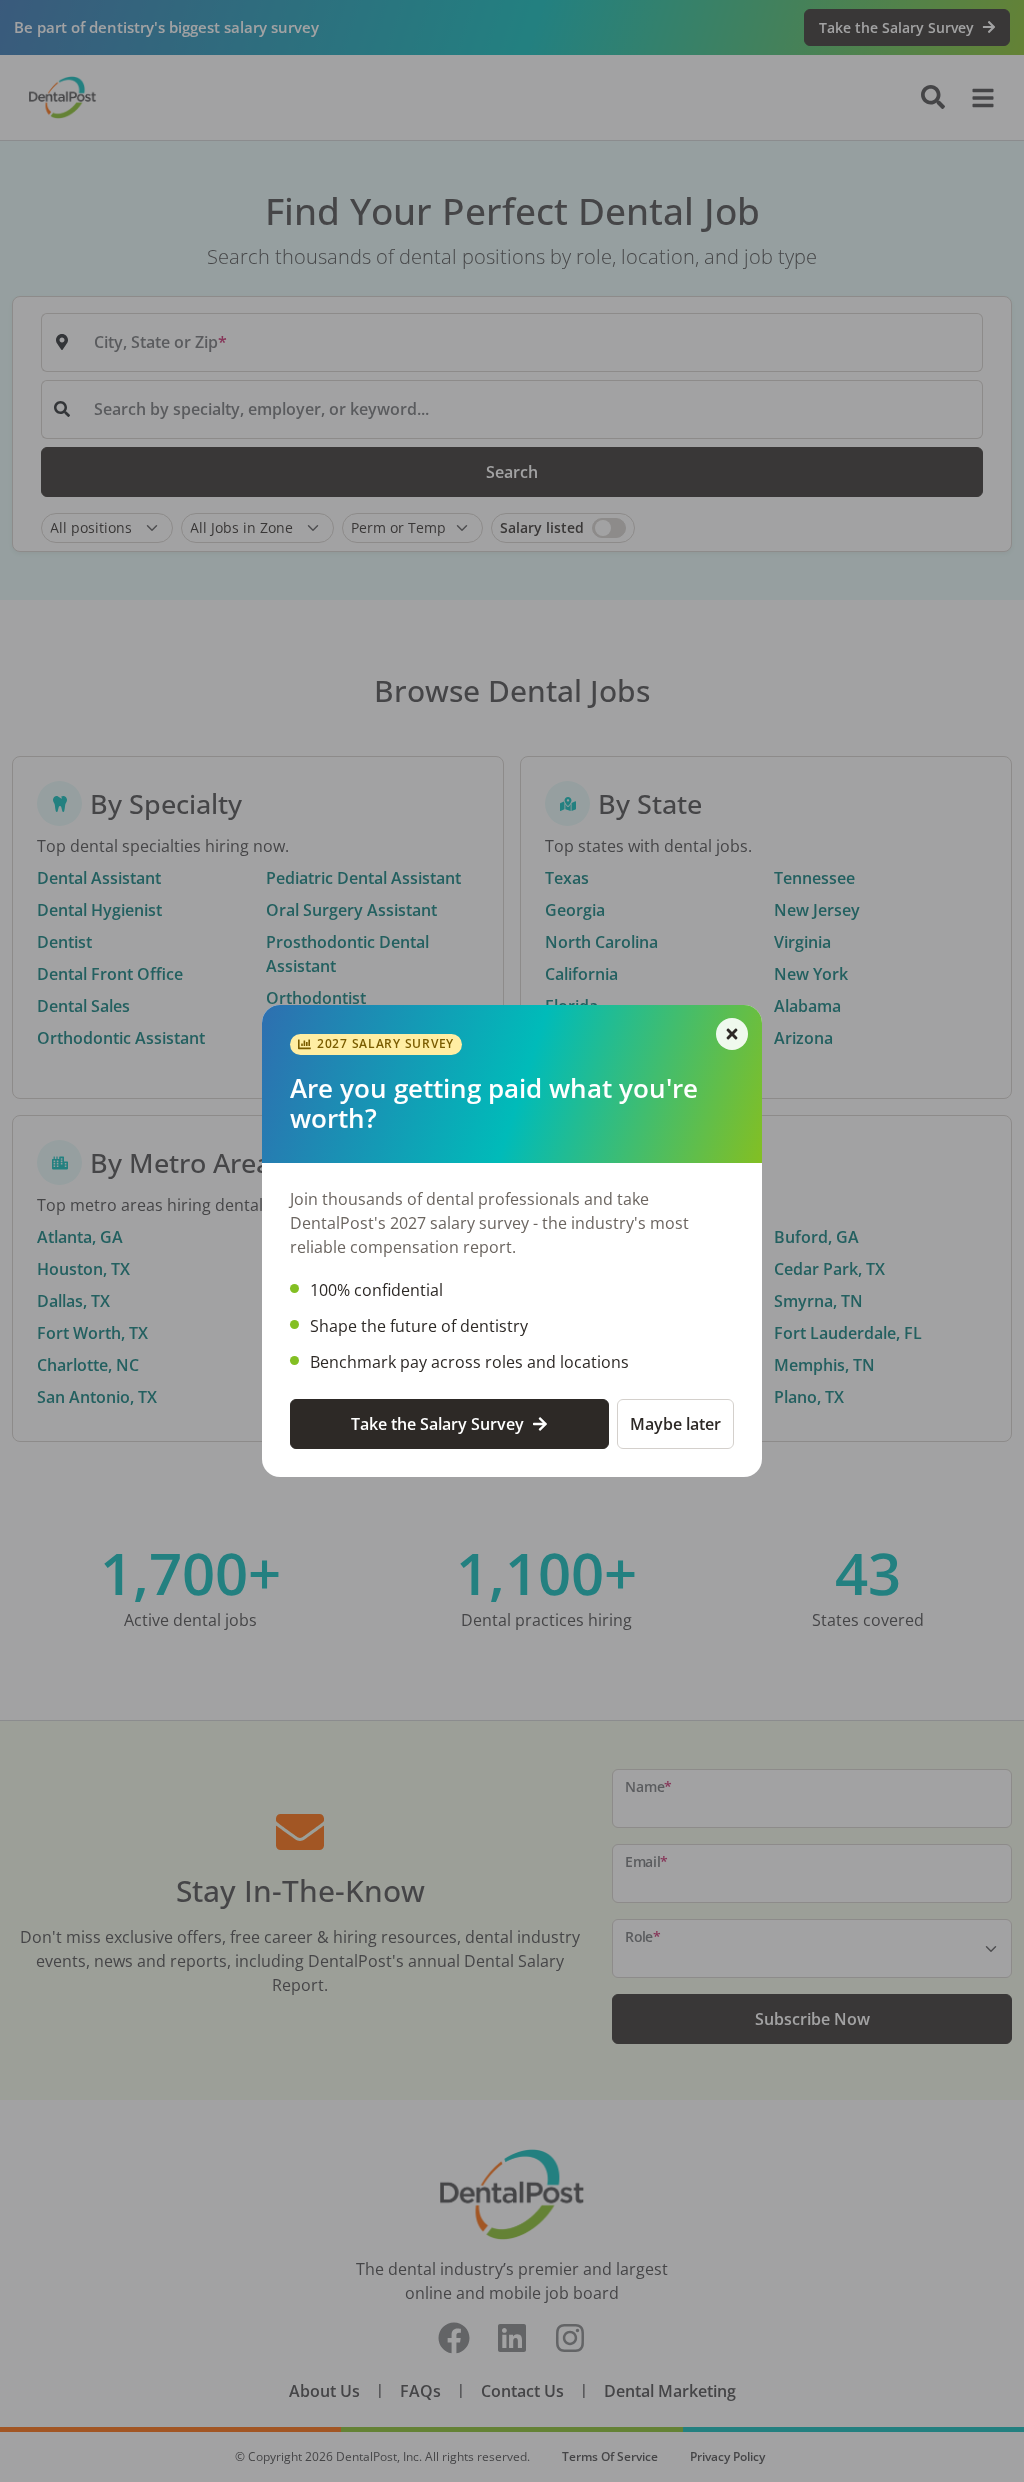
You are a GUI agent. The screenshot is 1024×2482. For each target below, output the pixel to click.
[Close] (732, 1034)
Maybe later (675, 1424)
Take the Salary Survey (437, 1424)
